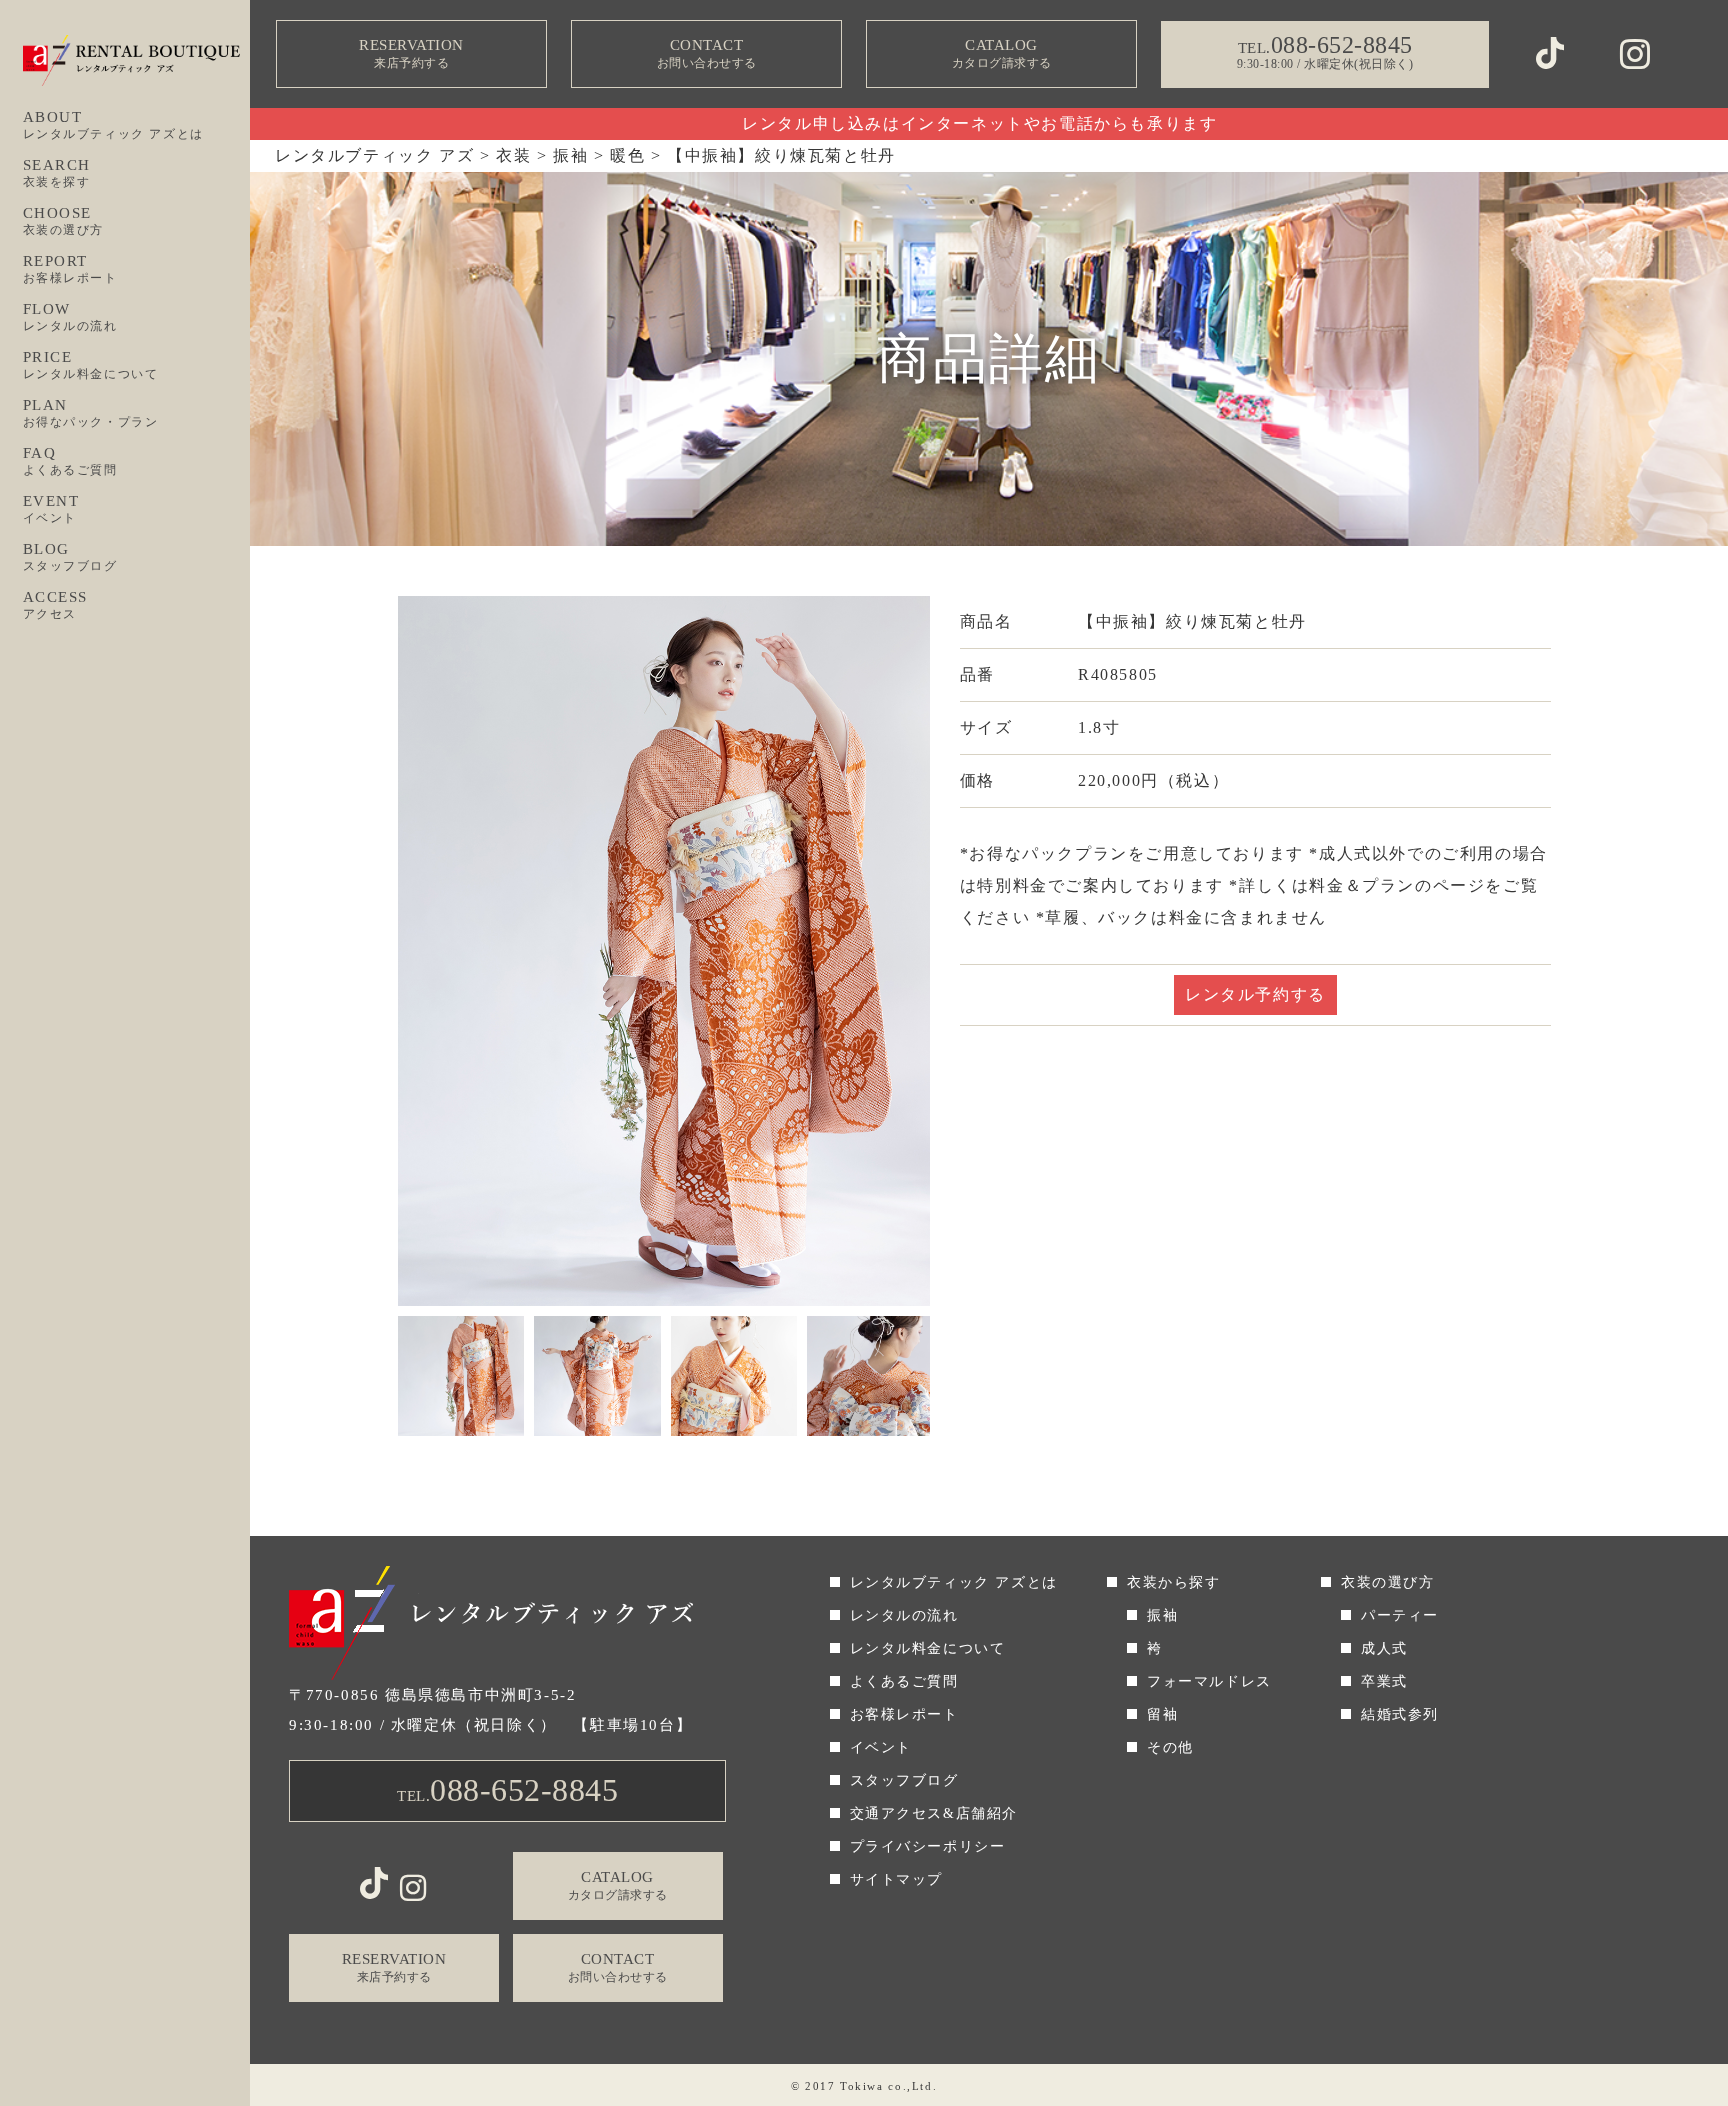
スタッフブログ (904, 1780)
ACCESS (56, 605)
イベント (881, 1747)
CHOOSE (64, 221)
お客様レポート (904, 1714)
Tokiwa (862, 2086)
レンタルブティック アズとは (954, 1582)
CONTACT (707, 53)
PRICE (91, 365)
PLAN (91, 413)
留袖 (1162, 1714)
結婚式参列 (1400, 1714)
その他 (1170, 1747)
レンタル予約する (1255, 994)
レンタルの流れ (904, 1615)
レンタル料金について (928, 1648)
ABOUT (113, 125)
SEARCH (57, 173)
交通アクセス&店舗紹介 (934, 1813)
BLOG (70, 557)
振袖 (1162, 1615)
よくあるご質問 (904, 1681)
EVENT (51, 509)
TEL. (507, 1790)
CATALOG (1002, 53)
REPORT (70, 269)
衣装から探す (1174, 1582)
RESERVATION (411, 53)
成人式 (1384, 1648)
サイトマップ (897, 1879)
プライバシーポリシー (928, 1846)
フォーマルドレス (1209, 1681)
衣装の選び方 (1388, 1582)
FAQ (70, 461)
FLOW (70, 317)
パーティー (1400, 1615)
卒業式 (1384, 1681)
